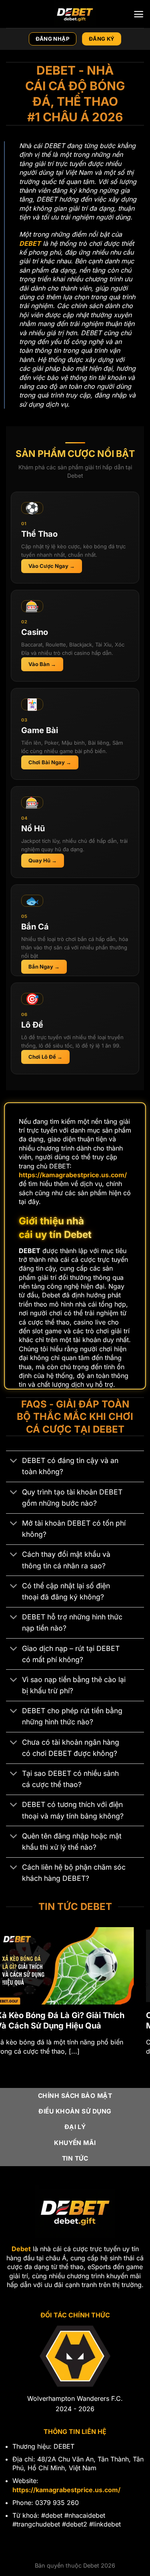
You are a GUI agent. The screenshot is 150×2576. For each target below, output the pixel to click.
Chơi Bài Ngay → (50, 762)
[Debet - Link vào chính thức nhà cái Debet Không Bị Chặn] (75, 14)
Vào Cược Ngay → (52, 566)
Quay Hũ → (43, 860)
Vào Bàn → (42, 664)
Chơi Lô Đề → (45, 1057)
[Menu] (139, 14)
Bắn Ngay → (44, 967)
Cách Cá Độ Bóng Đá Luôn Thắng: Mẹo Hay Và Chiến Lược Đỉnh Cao (73, 2020)
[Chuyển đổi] (14, 1462)
